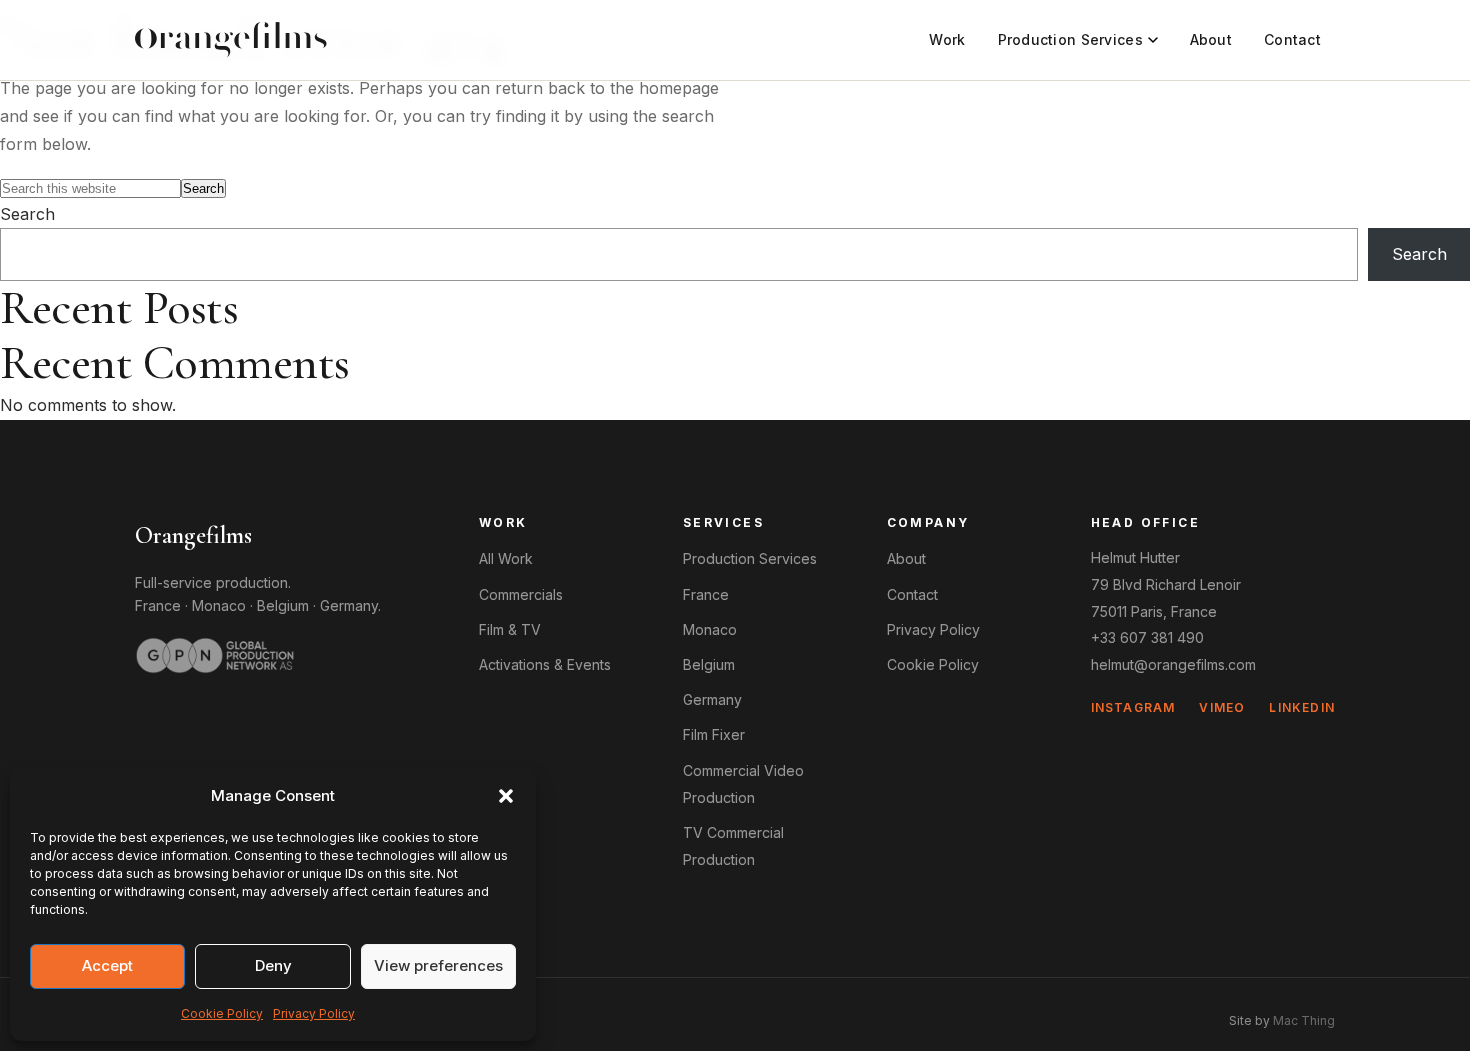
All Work (506, 558)
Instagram (1133, 707)
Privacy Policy (314, 1013)
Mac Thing (1304, 1020)
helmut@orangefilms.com (1173, 664)
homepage (679, 88)
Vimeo (1222, 707)
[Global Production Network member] (215, 655)
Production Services (1070, 39)
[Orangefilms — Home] (231, 40)
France (158, 605)
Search (27, 214)
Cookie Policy (222, 1013)
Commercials (521, 594)
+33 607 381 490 (1147, 637)
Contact (1292, 39)
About (1211, 39)
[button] (506, 796)
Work (947, 39)
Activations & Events (545, 664)
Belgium (283, 605)
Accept (107, 965)
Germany (349, 605)
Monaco (219, 605)
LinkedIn (1302, 707)
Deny (273, 965)
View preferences (438, 965)
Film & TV (510, 629)
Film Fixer (714, 734)
